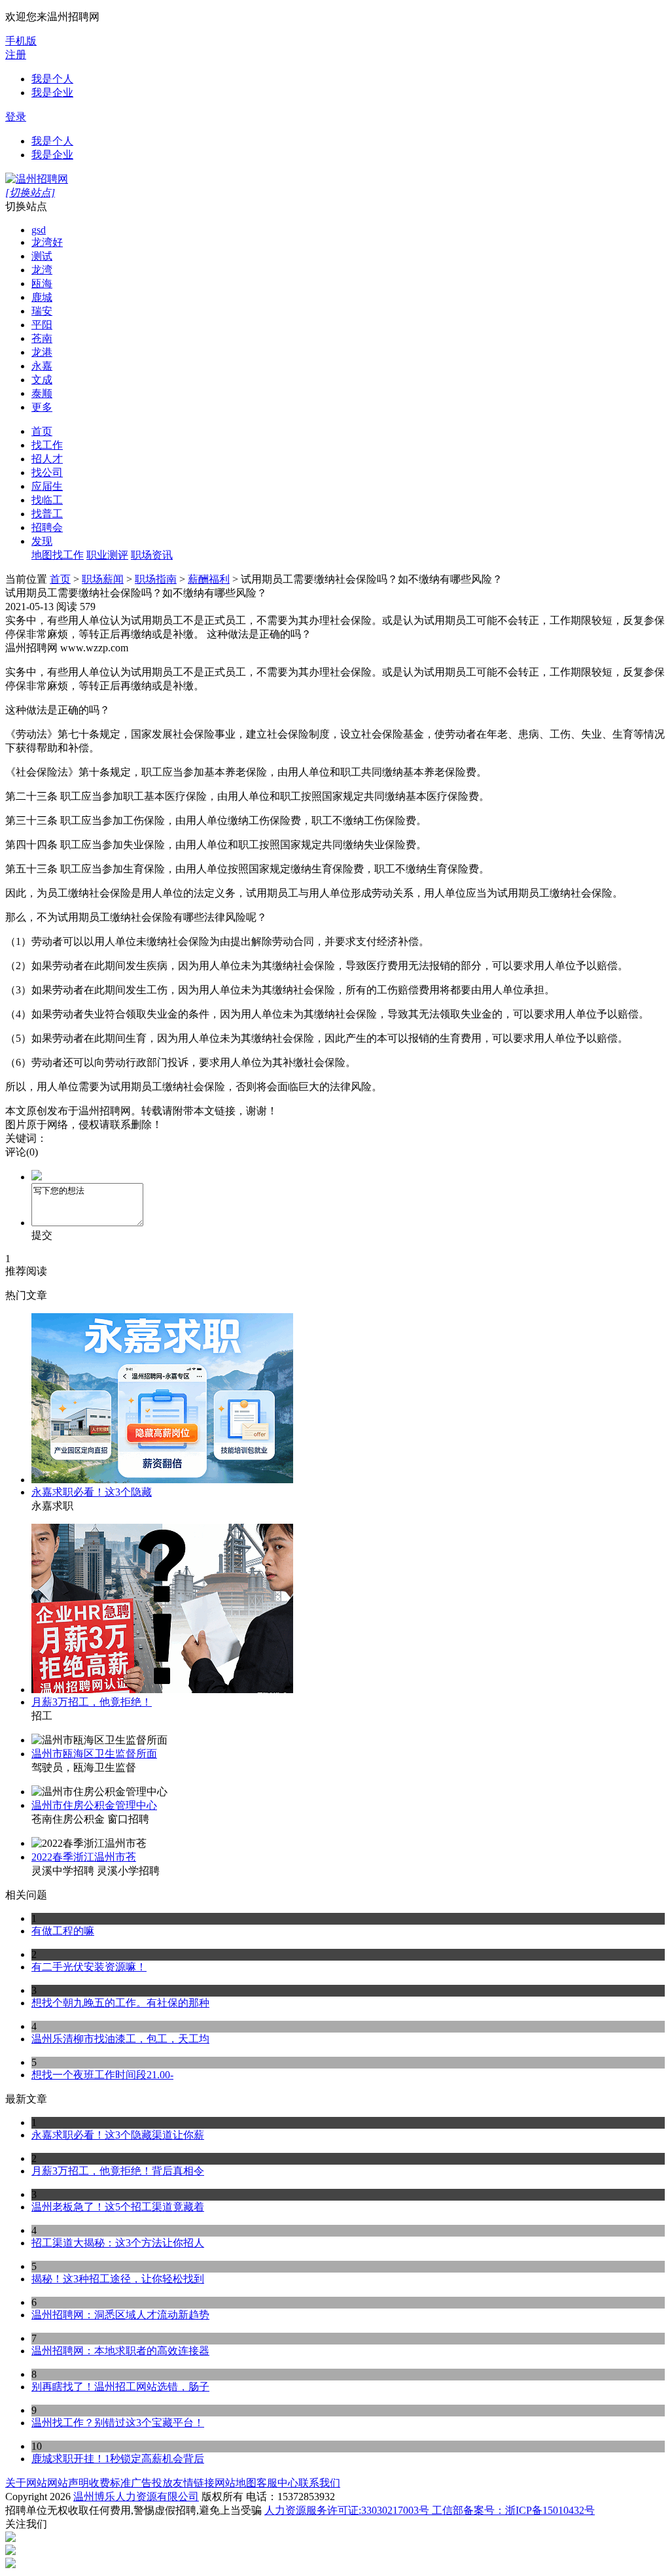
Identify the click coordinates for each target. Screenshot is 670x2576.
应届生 (47, 486)
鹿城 (42, 297)
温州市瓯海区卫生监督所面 (94, 1754)
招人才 (47, 459)
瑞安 (42, 311)
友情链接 (194, 2483)
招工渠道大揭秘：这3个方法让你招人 (118, 2243)
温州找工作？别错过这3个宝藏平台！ (118, 2423)
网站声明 (68, 2483)
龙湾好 (47, 242)
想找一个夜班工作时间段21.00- (102, 2075)
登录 (16, 117)
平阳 (42, 325)
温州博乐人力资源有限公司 (136, 2497)
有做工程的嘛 (63, 1931)
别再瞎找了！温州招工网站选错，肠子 (120, 2387)
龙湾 (42, 270)
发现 (42, 541)
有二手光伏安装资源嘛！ (89, 1967)
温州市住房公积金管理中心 (94, 1805)
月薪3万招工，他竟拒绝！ (92, 1702)
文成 (42, 380)
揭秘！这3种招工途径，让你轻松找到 (118, 2279)
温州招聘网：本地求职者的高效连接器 (120, 2351)
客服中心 (277, 2483)
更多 (42, 407)
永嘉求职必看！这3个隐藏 (92, 1492)
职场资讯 (152, 555)
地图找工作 (58, 555)
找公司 (47, 472)
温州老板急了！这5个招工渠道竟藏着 (118, 2207)
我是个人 (52, 79)
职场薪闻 (103, 579)
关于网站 (26, 2483)
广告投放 (152, 2483)
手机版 (21, 41)
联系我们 (319, 2483)
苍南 (42, 338)
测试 (42, 256)
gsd (39, 230)
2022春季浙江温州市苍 (84, 1857)
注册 (16, 55)
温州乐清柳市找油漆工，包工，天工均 (120, 2039)
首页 (42, 431)
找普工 (47, 514)
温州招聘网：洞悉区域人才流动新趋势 (120, 2315)
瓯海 (42, 283)
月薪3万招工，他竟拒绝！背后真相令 (118, 2171)
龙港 (42, 352)
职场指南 (156, 579)
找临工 (47, 500)
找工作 (47, 445)
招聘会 (47, 527)
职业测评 (107, 555)
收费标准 (110, 2483)
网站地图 (236, 2483)
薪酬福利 (209, 579)
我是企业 (52, 93)
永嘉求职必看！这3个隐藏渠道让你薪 (118, 2135)
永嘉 (42, 366)
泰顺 (42, 393)
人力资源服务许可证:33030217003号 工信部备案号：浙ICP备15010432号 (430, 2510)
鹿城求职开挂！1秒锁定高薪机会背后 (118, 2459)
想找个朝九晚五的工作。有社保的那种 (120, 2003)
